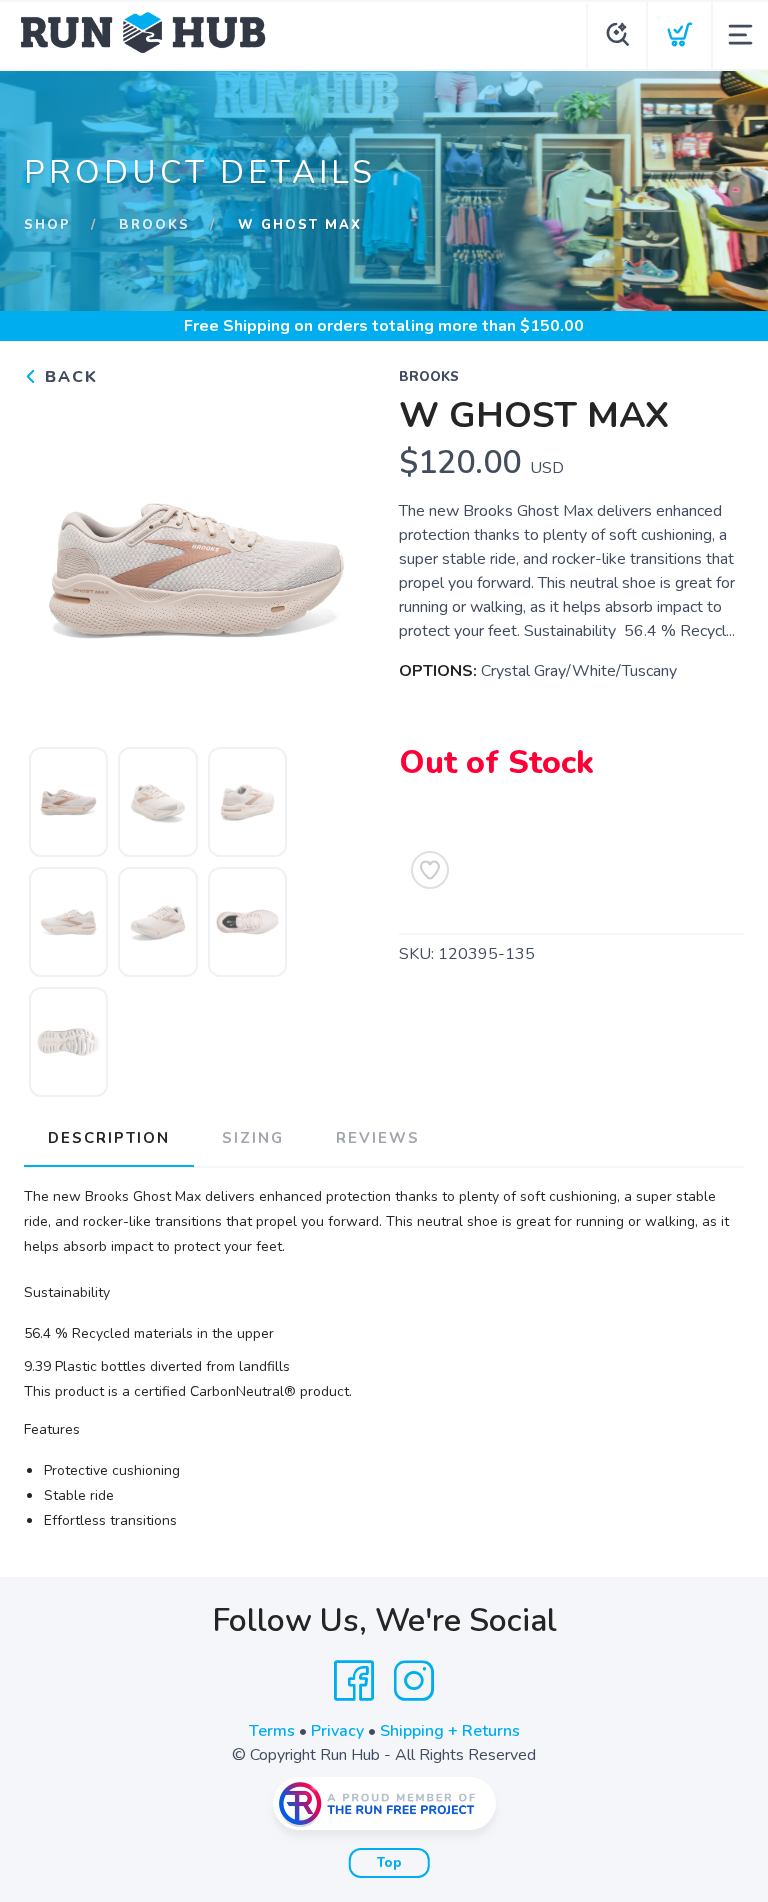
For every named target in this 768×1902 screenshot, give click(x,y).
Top (389, 1863)
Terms (272, 1731)
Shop (47, 225)
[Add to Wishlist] (430, 870)
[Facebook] (354, 1681)
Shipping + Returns (450, 1731)
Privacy (337, 1731)
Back (68, 377)
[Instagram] (414, 1681)
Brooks (154, 225)
